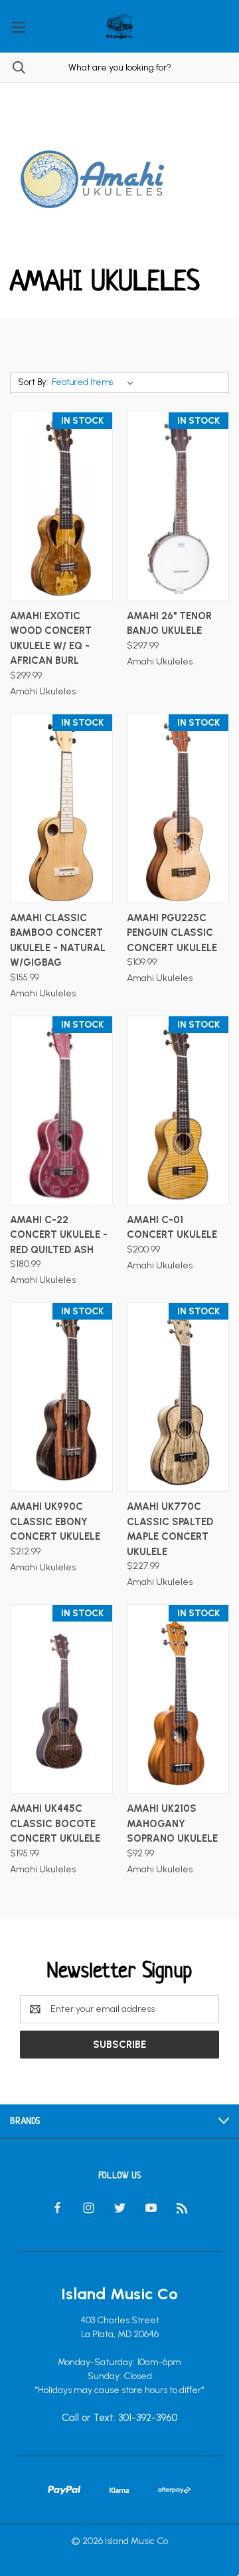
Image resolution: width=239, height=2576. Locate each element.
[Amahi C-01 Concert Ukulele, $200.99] (178, 1110)
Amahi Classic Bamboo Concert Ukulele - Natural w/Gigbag (58, 940)
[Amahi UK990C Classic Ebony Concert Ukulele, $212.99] (61, 1397)
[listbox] (95, 382)
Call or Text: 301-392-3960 (119, 2418)
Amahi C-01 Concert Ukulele (172, 1227)
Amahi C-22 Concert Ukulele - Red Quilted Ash (59, 1235)
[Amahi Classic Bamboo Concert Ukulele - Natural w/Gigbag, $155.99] (61, 808)
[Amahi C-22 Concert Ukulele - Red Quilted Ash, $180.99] (61, 1110)
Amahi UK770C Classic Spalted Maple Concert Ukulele (170, 1529)
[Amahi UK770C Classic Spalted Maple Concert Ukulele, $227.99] (178, 1397)
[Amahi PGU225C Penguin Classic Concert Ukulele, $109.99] (178, 808)
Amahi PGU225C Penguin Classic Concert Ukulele (172, 933)
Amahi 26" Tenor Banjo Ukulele (169, 624)
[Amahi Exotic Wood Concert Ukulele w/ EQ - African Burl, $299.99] (61, 506)
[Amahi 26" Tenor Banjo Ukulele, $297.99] (178, 506)
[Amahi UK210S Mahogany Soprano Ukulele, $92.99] (178, 1699)
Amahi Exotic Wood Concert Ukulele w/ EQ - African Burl (51, 639)
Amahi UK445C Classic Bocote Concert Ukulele (55, 1823)
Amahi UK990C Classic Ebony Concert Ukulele (55, 1521)
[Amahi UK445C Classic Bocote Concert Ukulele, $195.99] (61, 1699)
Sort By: (33, 382)
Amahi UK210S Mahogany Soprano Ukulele (172, 1823)
